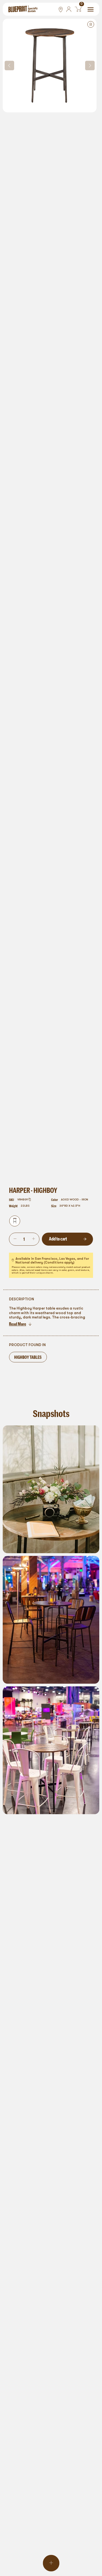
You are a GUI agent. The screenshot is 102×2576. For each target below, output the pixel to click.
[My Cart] (78, 9)
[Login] (69, 9)
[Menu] (91, 9)
